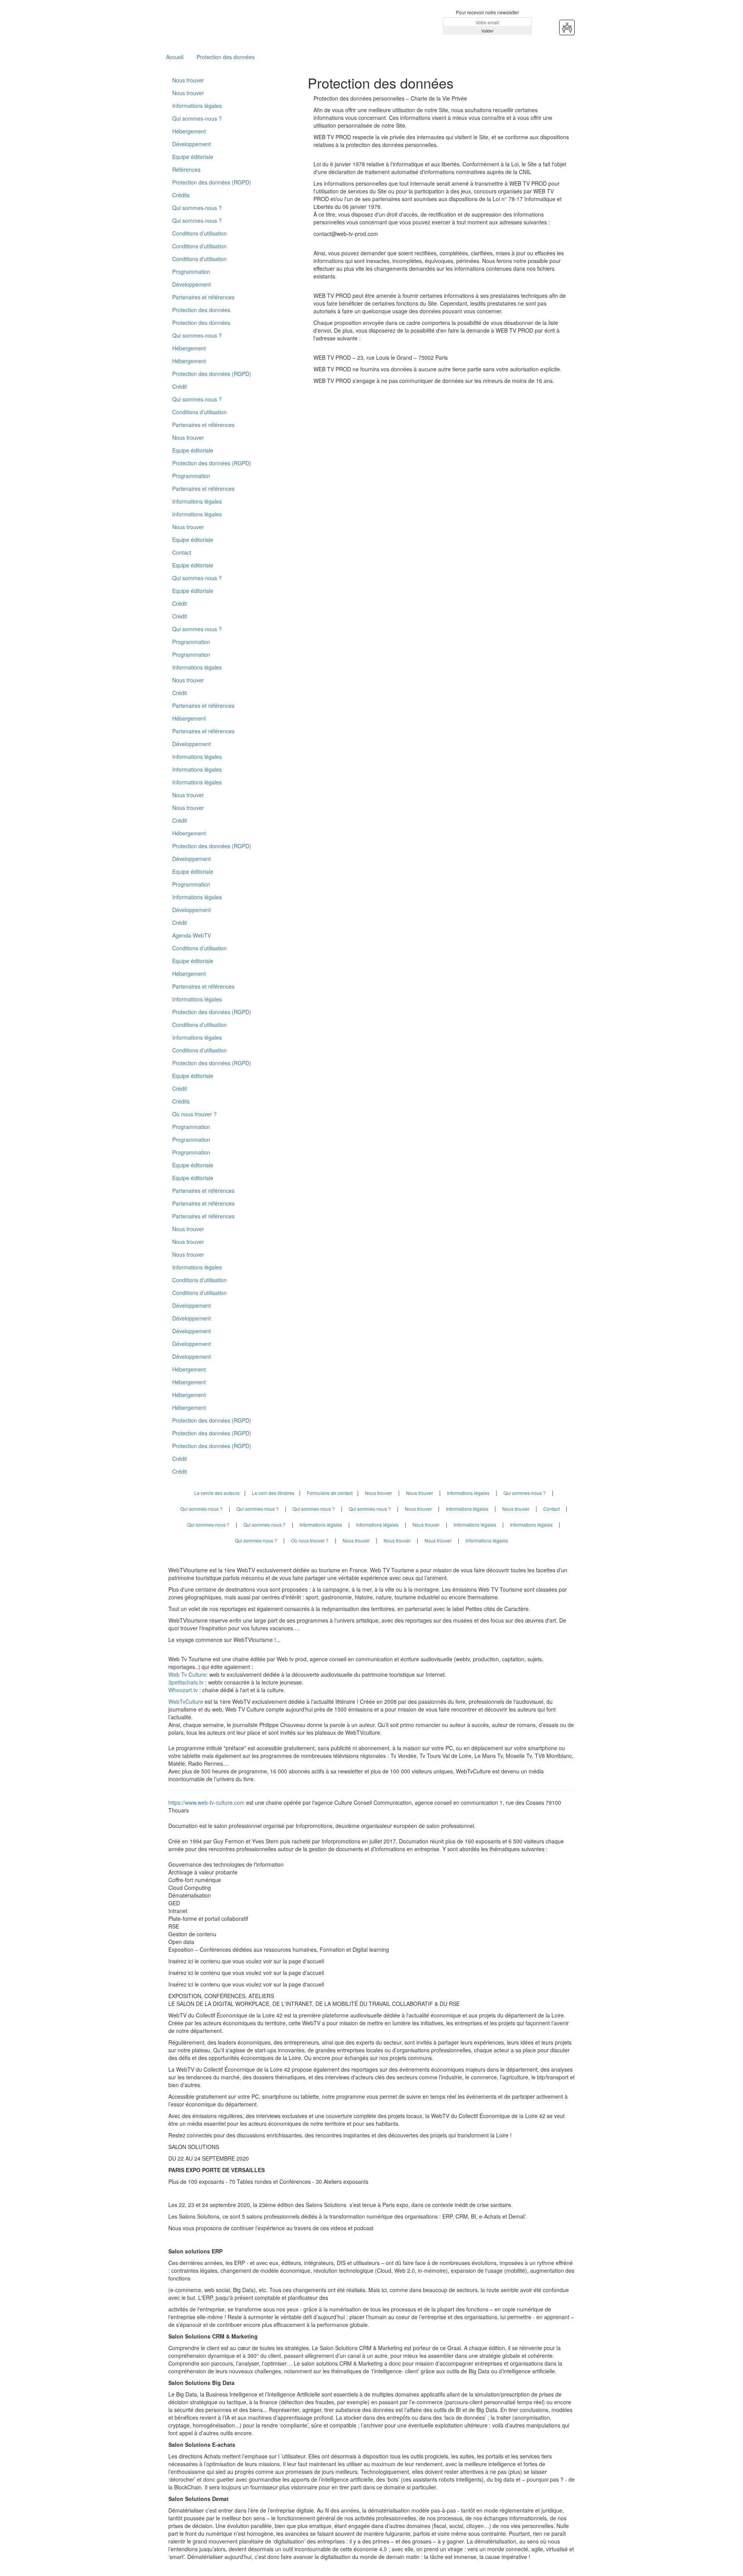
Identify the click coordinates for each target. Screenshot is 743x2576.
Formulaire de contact (330, 1493)
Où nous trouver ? (194, 1114)
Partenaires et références (203, 297)
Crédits (181, 195)
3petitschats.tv (186, 1682)
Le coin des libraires (273, 1493)
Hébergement (189, 131)
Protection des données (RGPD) (212, 182)
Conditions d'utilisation (199, 259)
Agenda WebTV (192, 935)
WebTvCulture (186, 1701)
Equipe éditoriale (193, 157)
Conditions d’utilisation (199, 233)
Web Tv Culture (187, 1674)
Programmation (191, 272)
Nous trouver (188, 80)
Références (186, 169)
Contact (182, 552)
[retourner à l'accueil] (215, 22)
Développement (192, 144)
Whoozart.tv (184, 1690)
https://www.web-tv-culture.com (207, 1802)
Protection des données (226, 57)
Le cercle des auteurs (217, 1493)
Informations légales (197, 106)
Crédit (180, 386)
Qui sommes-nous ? (197, 118)
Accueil (175, 57)
